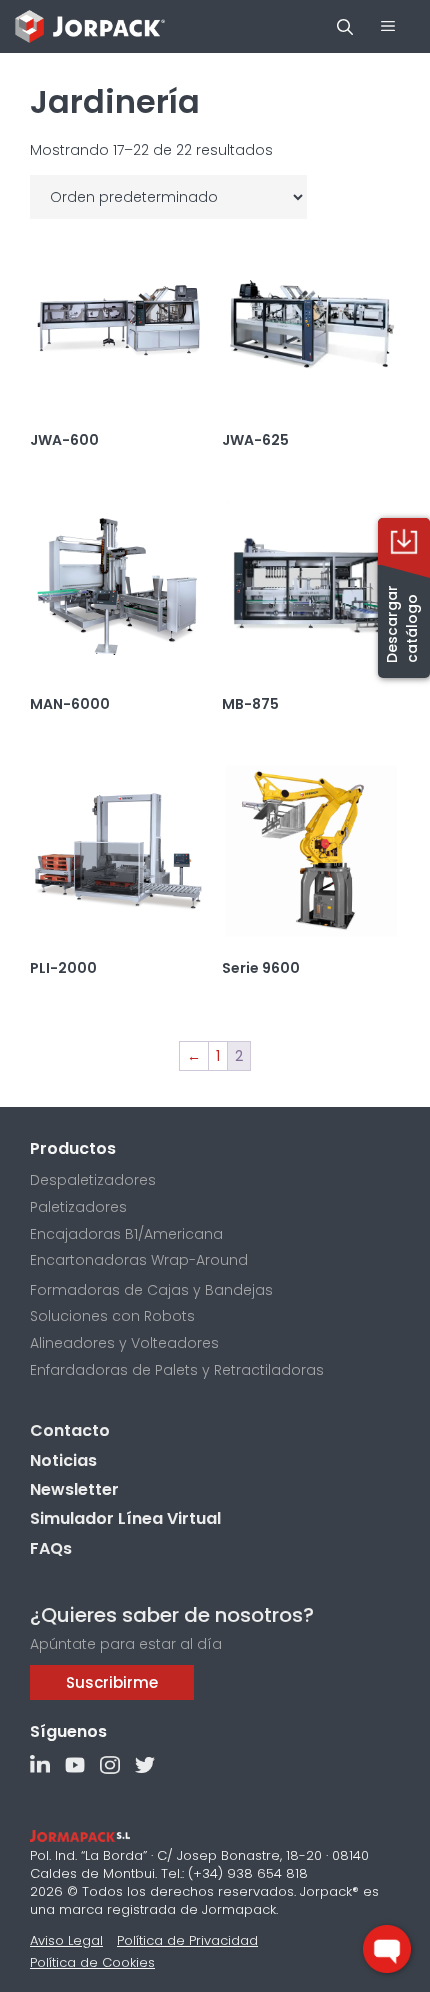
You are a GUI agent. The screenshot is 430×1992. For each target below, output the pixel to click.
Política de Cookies (92, 1962)
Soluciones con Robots (112, 1316)
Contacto (70, 1430)
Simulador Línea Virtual (125, 1518)
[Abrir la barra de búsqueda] (345, 27)
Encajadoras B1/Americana (126, 1234)
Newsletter (74, 1489)
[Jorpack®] (90, 26)
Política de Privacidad (187, 1940)
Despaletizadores (93, 1180)
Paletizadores (78, 1207)
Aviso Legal (66, 1940)
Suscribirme (112, 1682)
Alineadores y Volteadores (124, 1343)
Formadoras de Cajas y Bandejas (151, 1290)
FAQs (51, 1548)
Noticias (63, 1460)
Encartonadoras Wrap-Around (139, 1260)
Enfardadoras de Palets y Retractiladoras (177, 1370)
